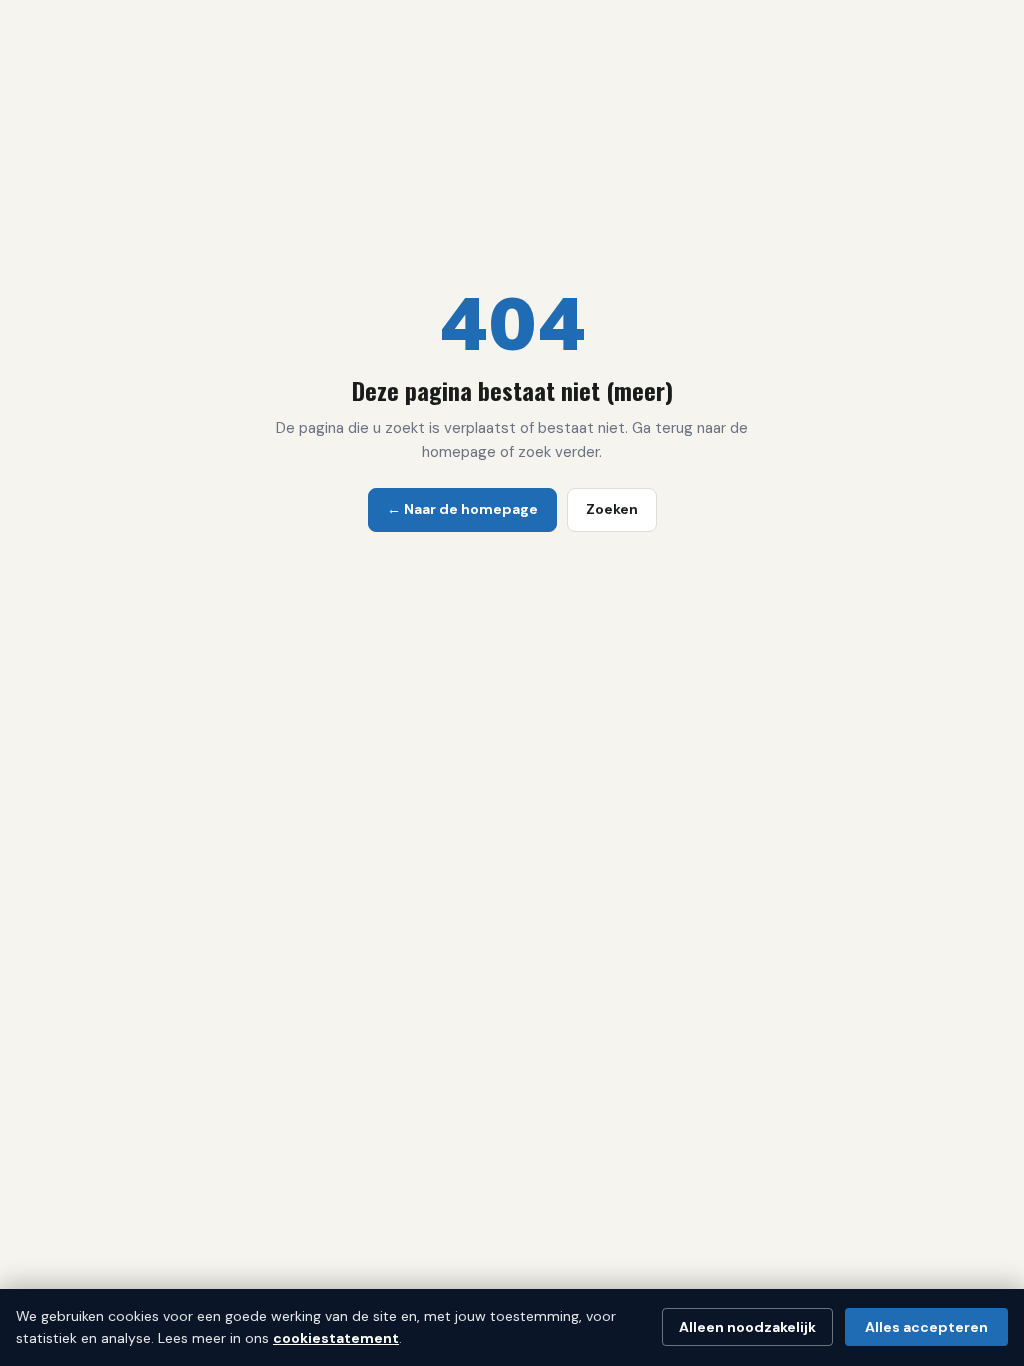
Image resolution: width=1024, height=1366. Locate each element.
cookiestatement (336, 1338)
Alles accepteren (926, 1327)
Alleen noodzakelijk (747, 1327)
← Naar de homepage (462, 509)
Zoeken (612, 509)
